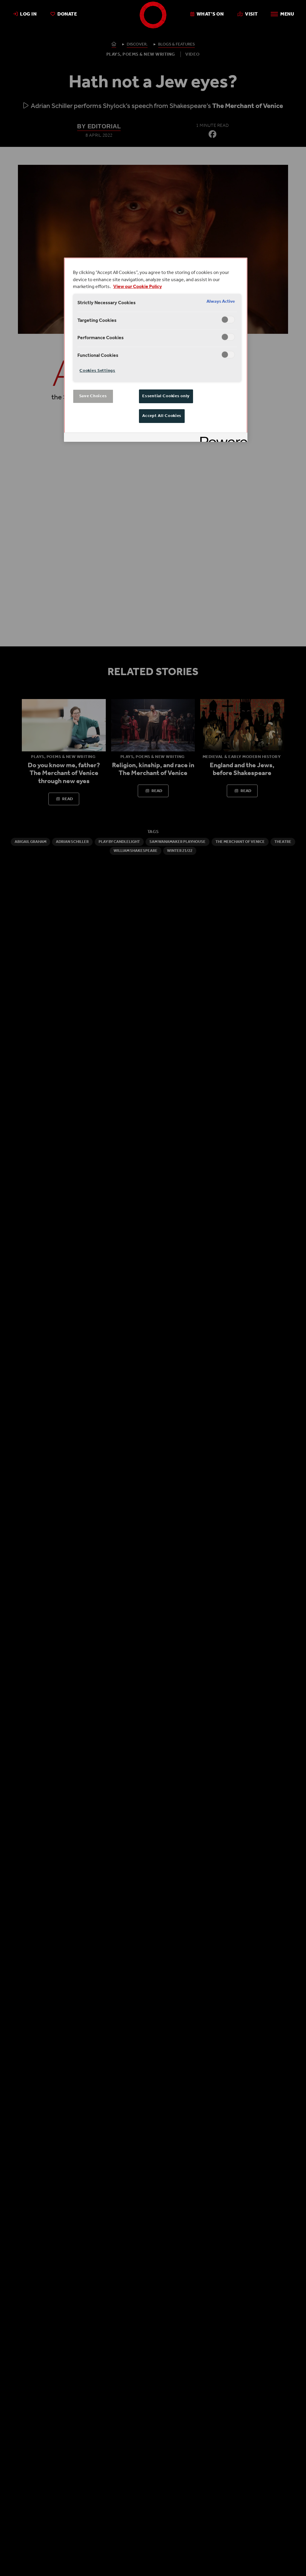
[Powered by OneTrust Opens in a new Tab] (222, 438)
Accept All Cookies (162, 416)
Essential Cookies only (166, 396)
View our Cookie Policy (138, 287)
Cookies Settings (97, 371)
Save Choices (93, 396)
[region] (156, 350)
